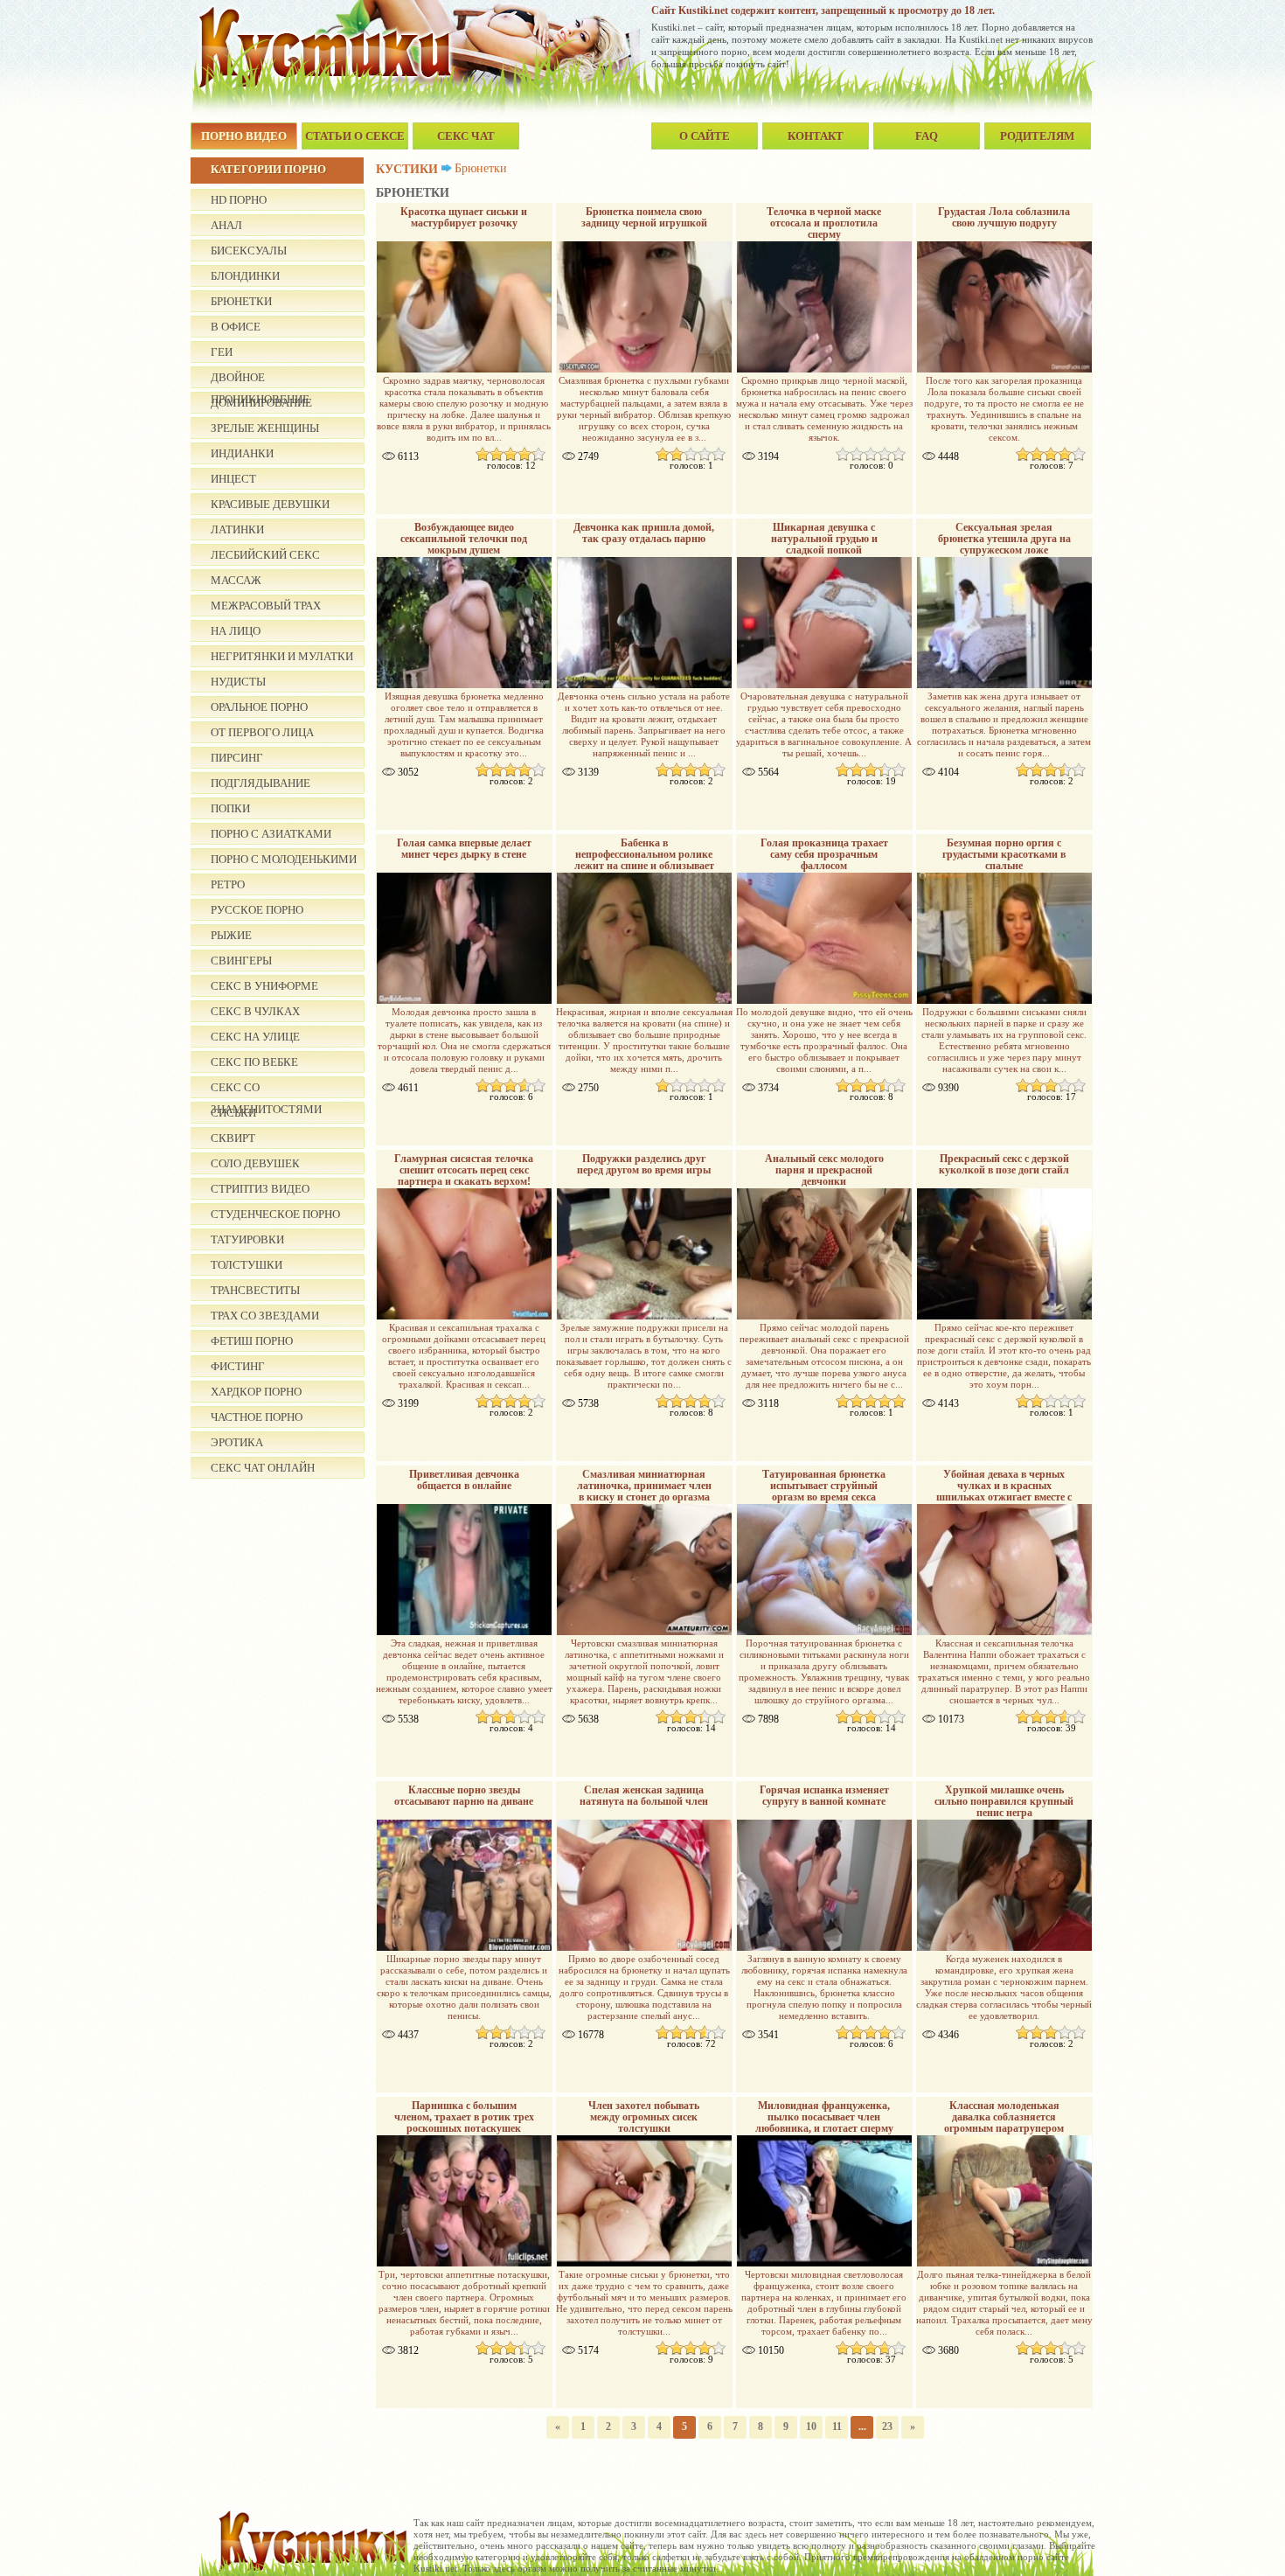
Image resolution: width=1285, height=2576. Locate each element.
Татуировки (247, 1239)
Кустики (407, 169)
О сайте (705, 136)
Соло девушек (255, 1163)
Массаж (236, 580)
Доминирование (261, 403)
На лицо (236, 631)
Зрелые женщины (265, 428)
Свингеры (241, 961)
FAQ (927, 136)
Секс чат (466, 136)
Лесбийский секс (265, 555)
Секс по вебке (254, 1062)
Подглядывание (260, 783)
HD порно (239, 200)
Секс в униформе (264, 986)
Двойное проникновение (260, 379)
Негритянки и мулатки (282, 656)
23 (887, 2426)
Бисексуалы (249, 251)
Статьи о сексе (355, 136)
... (862, 2426)
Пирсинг (237, 758)
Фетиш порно (252, 1341)
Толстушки (247, 1265)
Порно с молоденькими (284, 859)
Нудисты (238, 682)
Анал (226, 225)
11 (837, 2426)
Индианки (242, 453)
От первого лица (262, 732)
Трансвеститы (255, 1290)
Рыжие (231, 935)
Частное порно (257, 1417)
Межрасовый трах (266, 606)
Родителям (1037, 136)
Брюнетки (241, 301)
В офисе (236, 327)
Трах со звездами (265, 1316)
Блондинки (245, 276)
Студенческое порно (275, 1214)
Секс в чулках (255, 1011)
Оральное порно (259, 707)
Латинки (237, 529)
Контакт (816, 136)
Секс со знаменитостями (266, 1090)
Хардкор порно (256, 1392)
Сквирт (233, 1138)
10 (811, 2426)
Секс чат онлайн (263, 1468)
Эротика (237, 1442)
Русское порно (257, 910)
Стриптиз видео (260, 1189)
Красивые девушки (270, 504)
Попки (230, 808)
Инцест (233, 479)
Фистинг (238, 1366)
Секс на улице (255, 1037)
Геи (222, 352)
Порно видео (244, 136)
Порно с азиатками (271, 834)
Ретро (228, 884)
